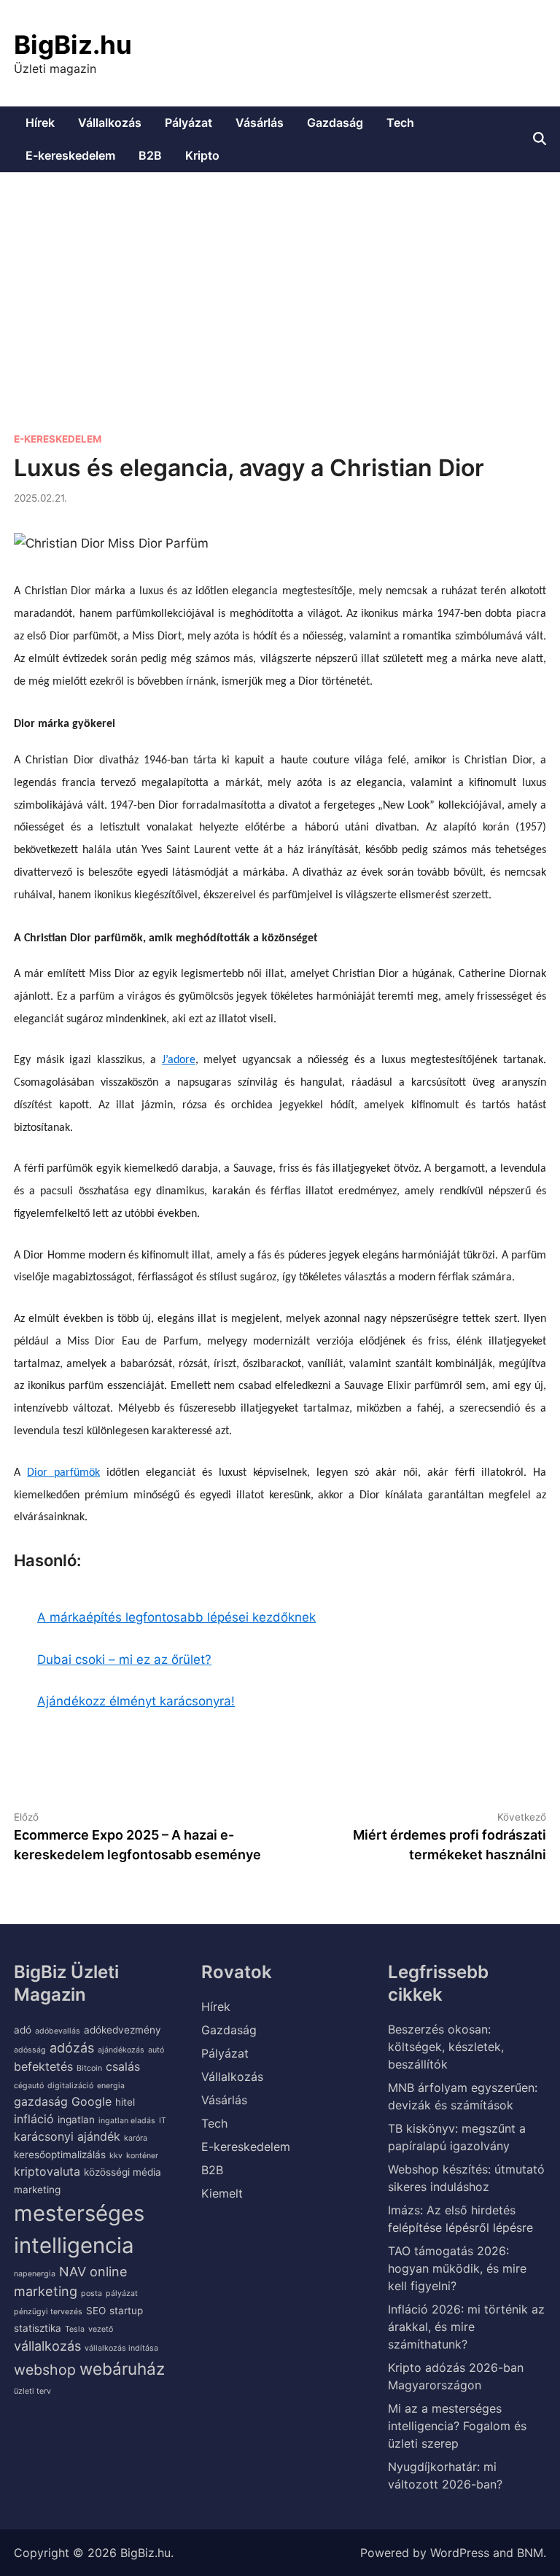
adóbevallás (58, 2031)
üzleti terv (32, 2391)
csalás (123, 2066)
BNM (530, 2553)
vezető (101, 2329)
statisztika (38, 2328)
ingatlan (76, 2120)
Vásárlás (260, 122)
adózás (72, 2047)
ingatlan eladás (127, 2121)
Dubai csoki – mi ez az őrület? (124, 1659)
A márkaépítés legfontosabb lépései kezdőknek (176, 1617)
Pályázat (188, 122)
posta (92, 2293)
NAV (73, 2271)
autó (156, 2050)
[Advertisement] (280, 282)
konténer (142, 2156)
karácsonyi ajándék (67, 2136)
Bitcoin (89, 2068)
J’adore (179, 1060)
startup (126, 2311)
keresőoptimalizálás (60, 2155)
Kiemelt (222, 2193)
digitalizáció (70, 2086)
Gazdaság (335, 122)
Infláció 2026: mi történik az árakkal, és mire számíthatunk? (466, 2327)
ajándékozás (121, 2050)
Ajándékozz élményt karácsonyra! (136, 1701)
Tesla (75, 2329)
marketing (37, 2190)
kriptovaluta (47, 2171)
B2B (150, 155)
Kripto (202, 155)
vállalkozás (47, 2346)
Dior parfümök (63, 1473)
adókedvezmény (122, 2030)
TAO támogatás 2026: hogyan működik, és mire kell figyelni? (457, 2268)
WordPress (460, 2553)
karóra (136, 2138)
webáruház (122, 2369)
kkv (116, 2156)
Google (92, 2101)
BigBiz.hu (73, 44)
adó (23, 2030)
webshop (45, 2370)
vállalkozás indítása (121, 2348)
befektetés (43, 2066)
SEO (96, 2311)
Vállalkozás (110, 122)
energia (111, 2086)
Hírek (40, 122)
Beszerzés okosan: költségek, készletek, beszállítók (446, 2047)
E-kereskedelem (70, 155)
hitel (125, 2102)
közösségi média (122, 2172)
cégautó (29, 2086)
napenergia (35, 2274)
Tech (400, 122)
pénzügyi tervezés (48, 2312)
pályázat (122, 2293)
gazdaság (41, 2101)
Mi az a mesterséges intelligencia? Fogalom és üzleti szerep (457, 2426)
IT (163, 2121)
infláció (34, 2119)
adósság (30, 2050)
